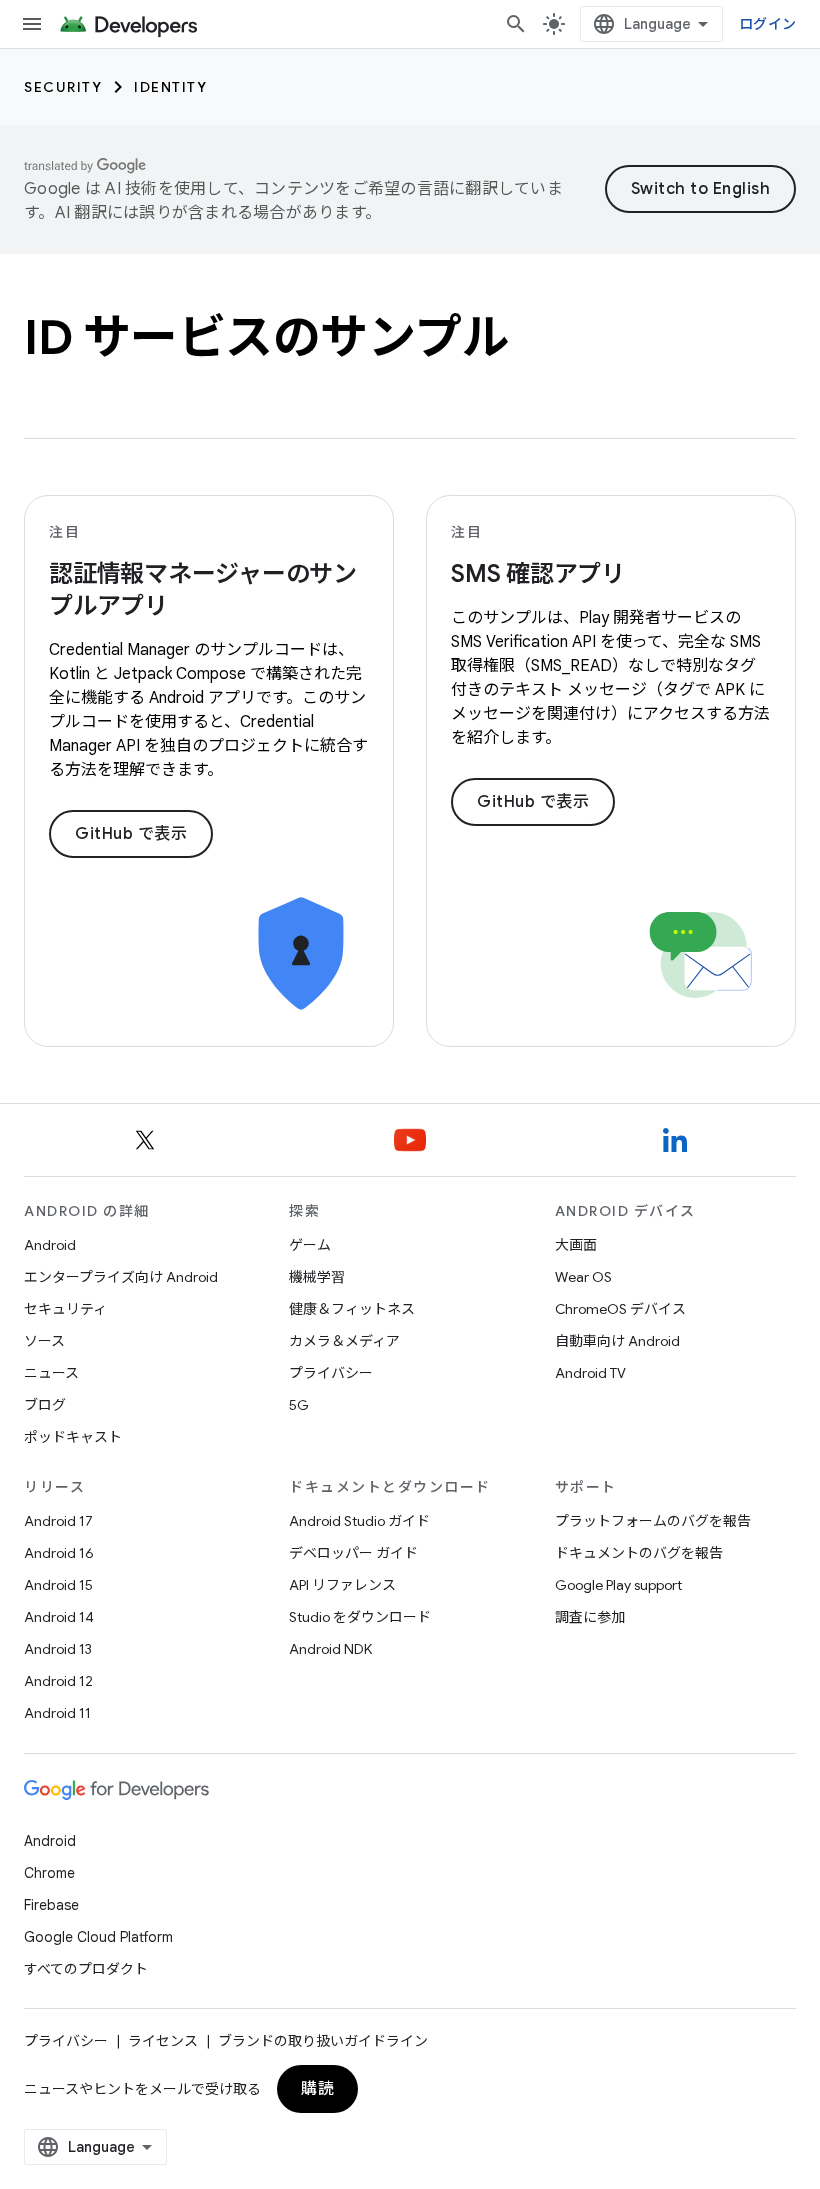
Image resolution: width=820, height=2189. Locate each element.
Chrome (49, 1873)
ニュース (51, 1373)
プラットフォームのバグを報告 (653, 1521)
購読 (317, 2089)
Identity (170, 87)
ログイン (767, 24)
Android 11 (57, 1713)
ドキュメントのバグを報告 (639, 1553)
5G (299, 1405)
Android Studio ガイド (359, 1521)
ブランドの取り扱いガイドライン (323, 2041)
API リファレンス (342, 1585)
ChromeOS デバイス (620, 1309)
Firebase (51, 1905)
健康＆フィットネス (352, 1309)
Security (63, 87)
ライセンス (163, 2041)
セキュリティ (65, 1309)
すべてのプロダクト (86, 1969)
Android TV (590, 1373)
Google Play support (618, 1585)
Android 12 (58, 1681)
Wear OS (583, 1277)
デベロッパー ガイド (353, 1553)
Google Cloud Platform (98, 1937)
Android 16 (59, 1553)
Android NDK (330, 1649)
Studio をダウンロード (360, 1617)
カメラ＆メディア (344, 1341)
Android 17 (58, 1521)
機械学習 (317, 1277)
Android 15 (58, 1585)
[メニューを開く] (32, 24)
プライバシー (331, 1373)
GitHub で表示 (131, 834)
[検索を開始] (516, 24)
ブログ (45, 1405)
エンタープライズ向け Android (121, 1277)
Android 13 (58, 1649)
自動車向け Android (617, 1341)
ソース (44, 1341)
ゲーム (310, 1245)
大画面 (576, 1245)
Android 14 (59, 1617)
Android (50, 1245)
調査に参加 (590, 1617)
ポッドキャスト (73, 1437)
